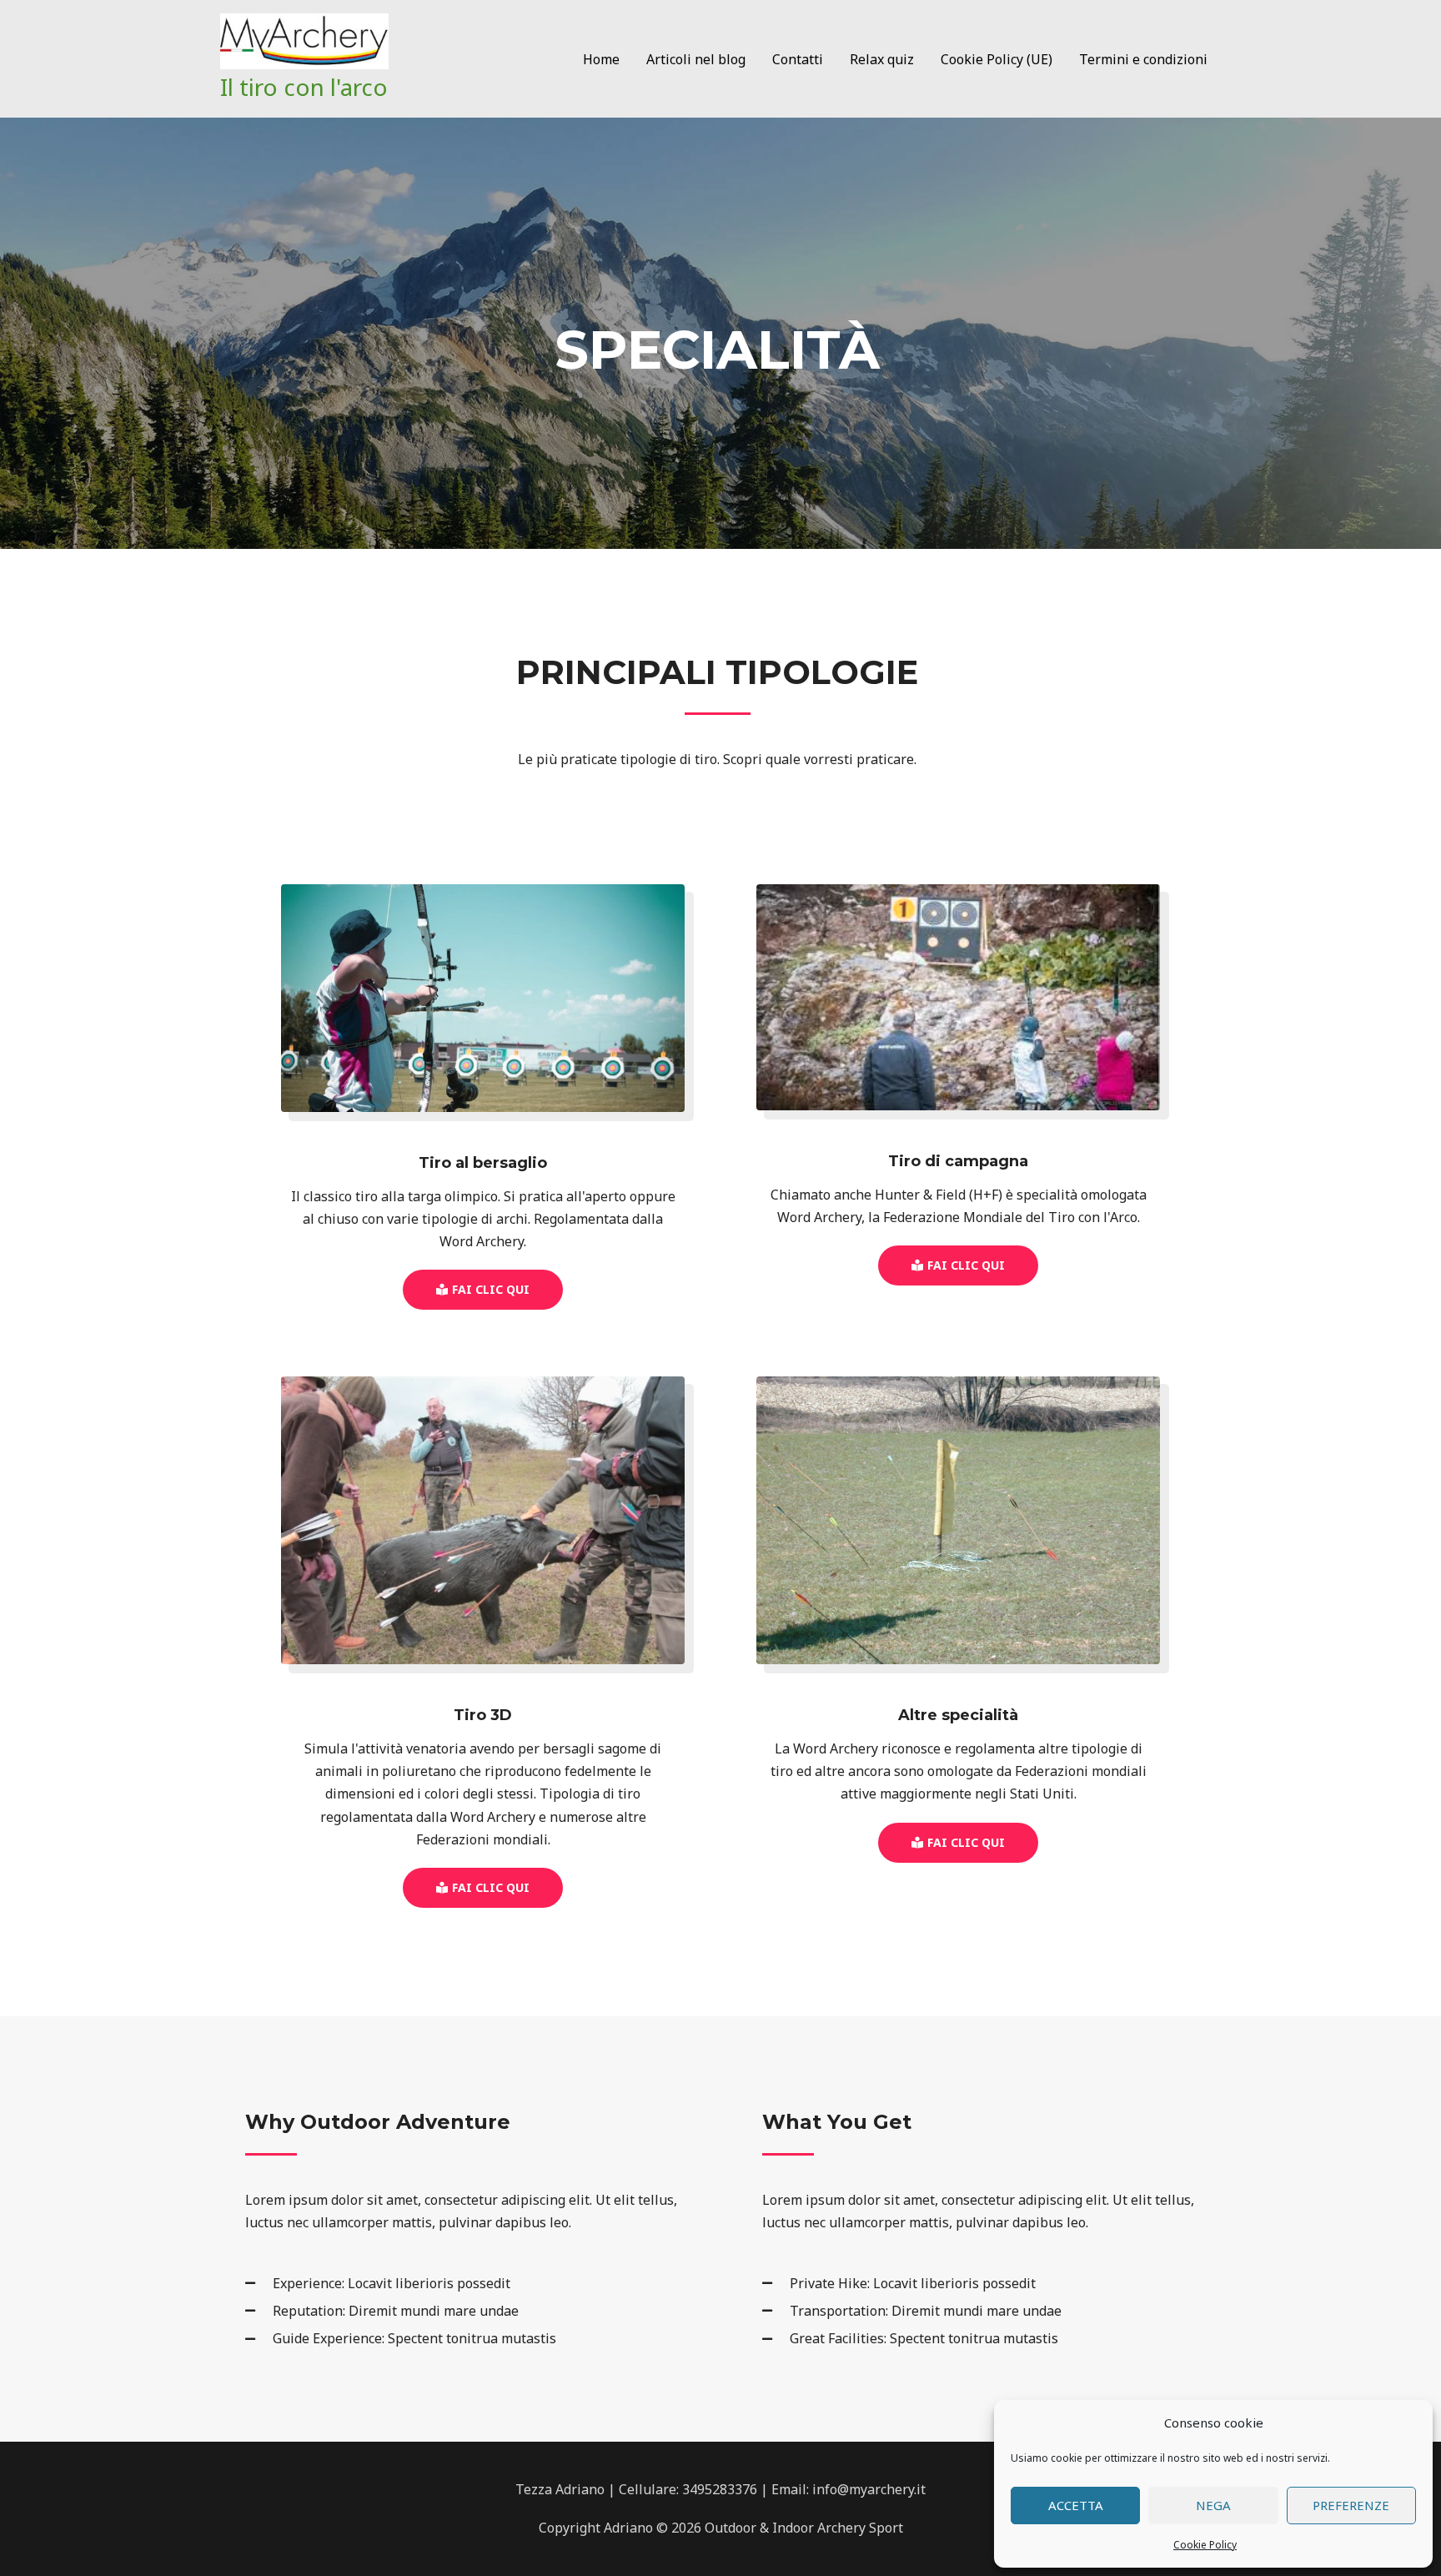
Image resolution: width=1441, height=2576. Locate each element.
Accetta (1076, 2505)
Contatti (798, 59)
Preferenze (1351, 2505)
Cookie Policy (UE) (997, 59)
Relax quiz (882, 59)
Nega (1213, 2505)
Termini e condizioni (1143, 59)
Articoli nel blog (696, 59)
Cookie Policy (1205, 2545)
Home (601, 59)
